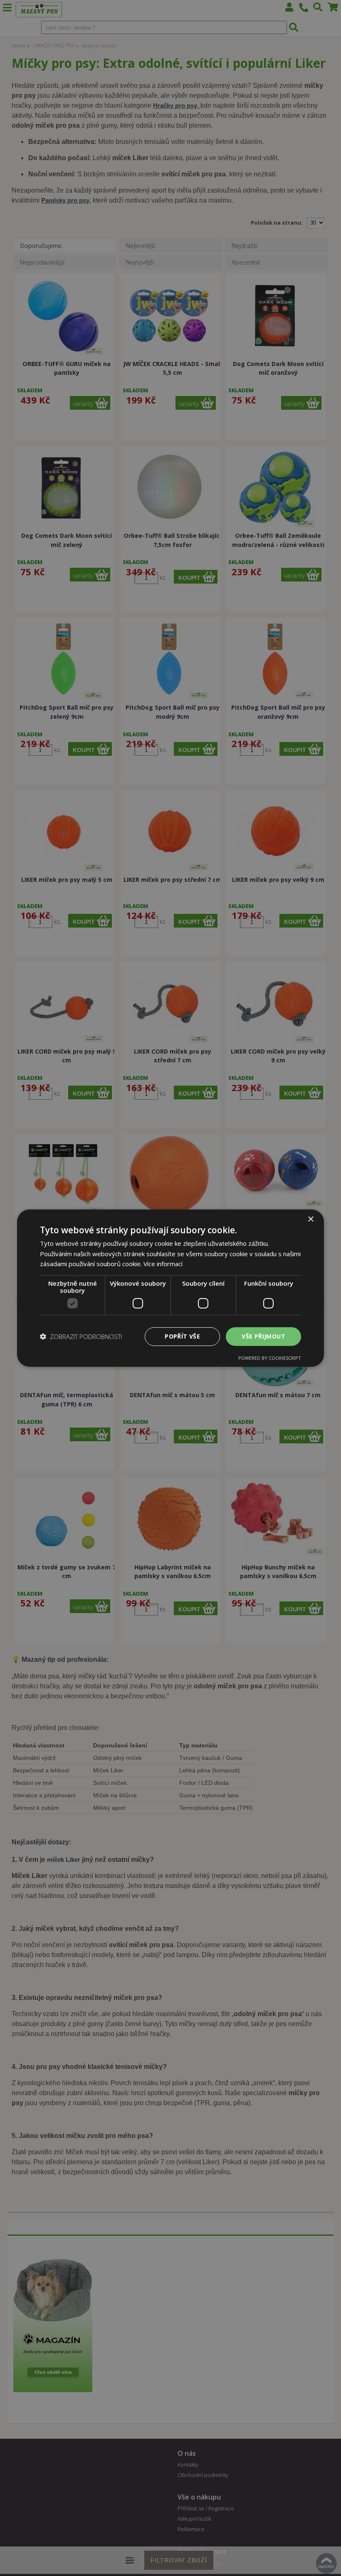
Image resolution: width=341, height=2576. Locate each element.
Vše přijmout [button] (263, 1336)
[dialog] (170, 1288)
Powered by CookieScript (270, 1358)
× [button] (310, 1219)
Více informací (163, 1264)
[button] (81, 1336)
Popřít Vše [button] (182, 1336)
